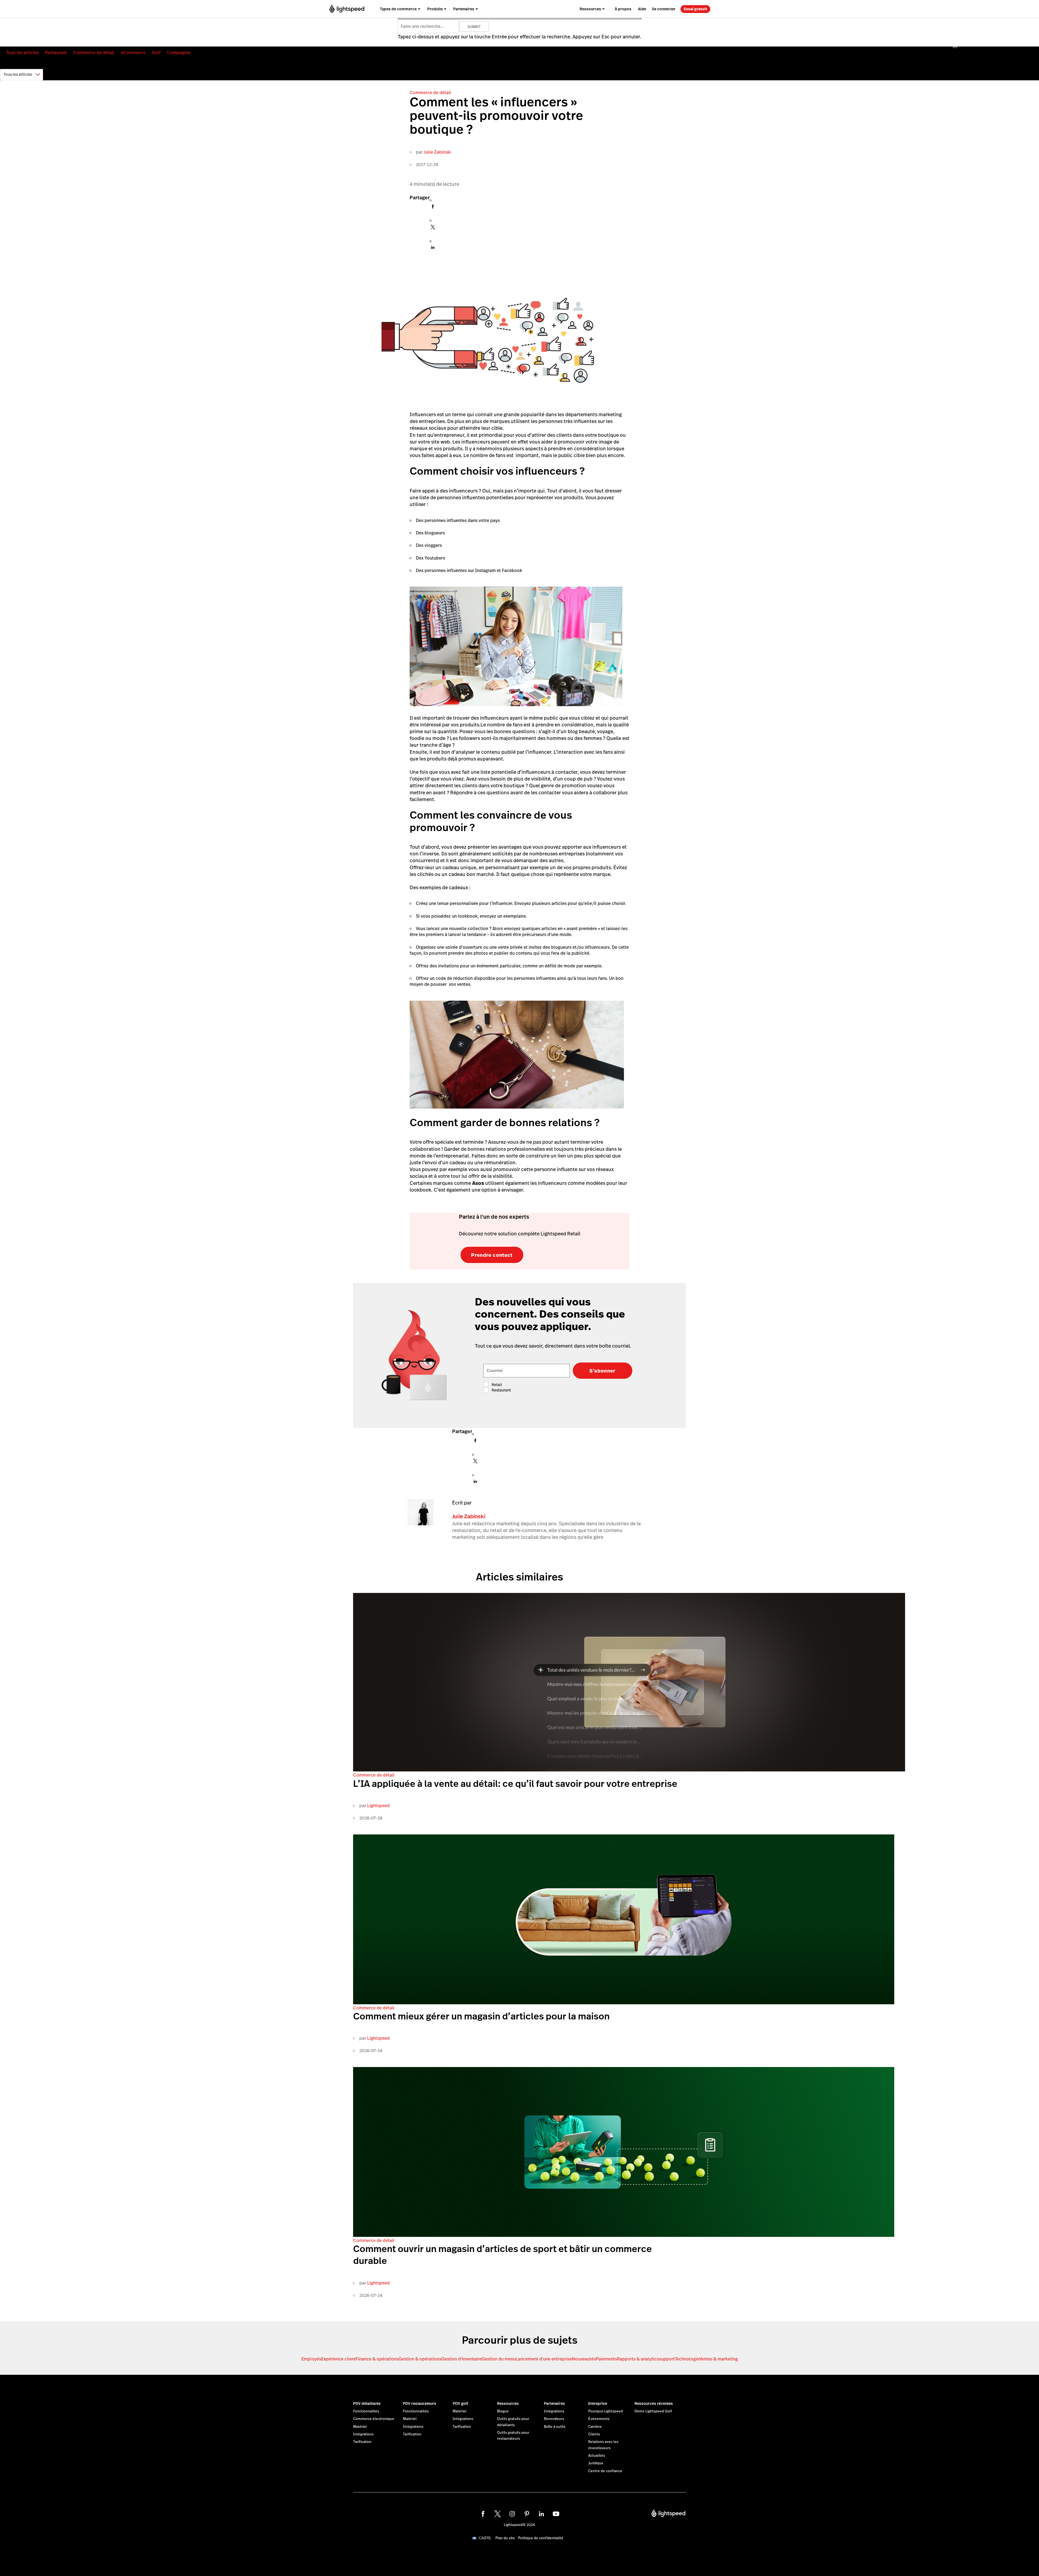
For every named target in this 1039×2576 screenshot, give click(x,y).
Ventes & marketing (719, 2359)
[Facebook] (433, 208)
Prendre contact (492, 1255)
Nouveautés (584, 2359)
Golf (156, 53)
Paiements (606, 2359)
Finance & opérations (377, 2359)
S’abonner (602, 1371)
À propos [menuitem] (623, 9)
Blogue (503, 2411)
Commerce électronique (374, 2419)
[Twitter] (433, 229)
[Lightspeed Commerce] (347, 9)
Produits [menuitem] (435, 9)
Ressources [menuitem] (590, 9)
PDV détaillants (367, 2403)
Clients (594, 2434)
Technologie (687, 2359)
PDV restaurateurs (420, 2403)
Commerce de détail (94, 53)
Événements (599, 2419)
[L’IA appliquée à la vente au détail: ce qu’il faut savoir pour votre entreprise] (629, 1770)
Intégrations (363, 2434)
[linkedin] (541, 2514)
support (667, 2359)
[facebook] (483, 2514)
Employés (311, 2359)
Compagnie (179, 53)
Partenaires (554, 2403)
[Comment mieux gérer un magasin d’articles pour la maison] (624, 2003)
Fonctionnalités (366, 2411)
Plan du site (505, 2538)
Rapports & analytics (638, 2359)
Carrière (595, 2427)
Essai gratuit (696, 9)
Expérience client (338, 2359)
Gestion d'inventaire (461, 2359)
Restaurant (56, 53)
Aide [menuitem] (642, 9)
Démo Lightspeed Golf (653, 2411)
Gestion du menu (499, 2359)
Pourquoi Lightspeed (606, 2411)
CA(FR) (485, 2538)
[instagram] (512, 2514)
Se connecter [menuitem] (664, 9)
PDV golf (460, 2403)
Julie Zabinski (437, 152)
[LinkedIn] (433, 249)
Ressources (508, 2403)
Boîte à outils (555, 2427)
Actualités (597, 2456)
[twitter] (498, 2514)
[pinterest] (527, 2514)
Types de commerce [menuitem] (398, 9)
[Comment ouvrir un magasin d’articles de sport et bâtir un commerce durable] (624, 2235)
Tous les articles (22, 53)
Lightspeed (378, 1806)
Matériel (360, 2427)
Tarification (362, 2442)
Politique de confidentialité (541, 2538)
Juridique (596, 2463)
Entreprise (598, 2403)
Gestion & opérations (420, 2359)
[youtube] (556, 2514)
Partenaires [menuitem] (464, 9)
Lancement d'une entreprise (544, 2359)
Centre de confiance (605, 2471)
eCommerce (133, 53)
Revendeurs (554, 2419)
